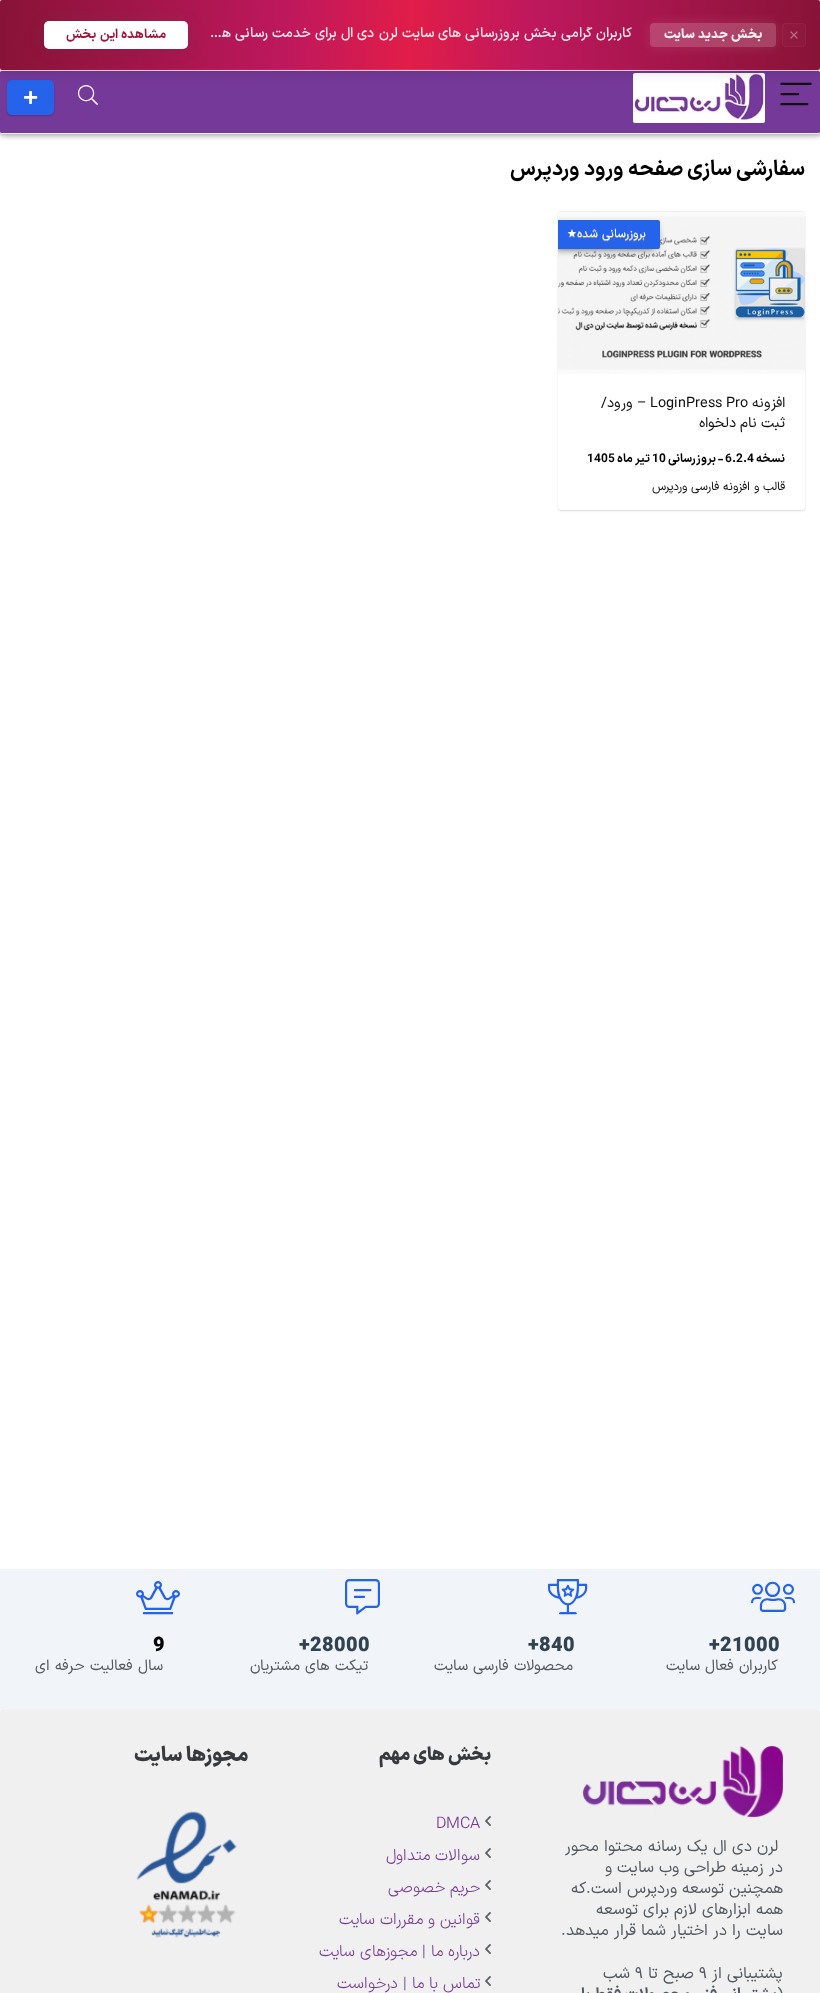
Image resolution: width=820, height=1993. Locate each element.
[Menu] (796, 97)
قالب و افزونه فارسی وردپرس (718, 487)
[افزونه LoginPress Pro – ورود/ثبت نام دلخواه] (681, 226)
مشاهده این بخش (116, 34)
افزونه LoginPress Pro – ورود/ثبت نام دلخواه (693, 413)
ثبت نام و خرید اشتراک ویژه (30, 97)
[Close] (794, 35)
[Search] (88, 97)
